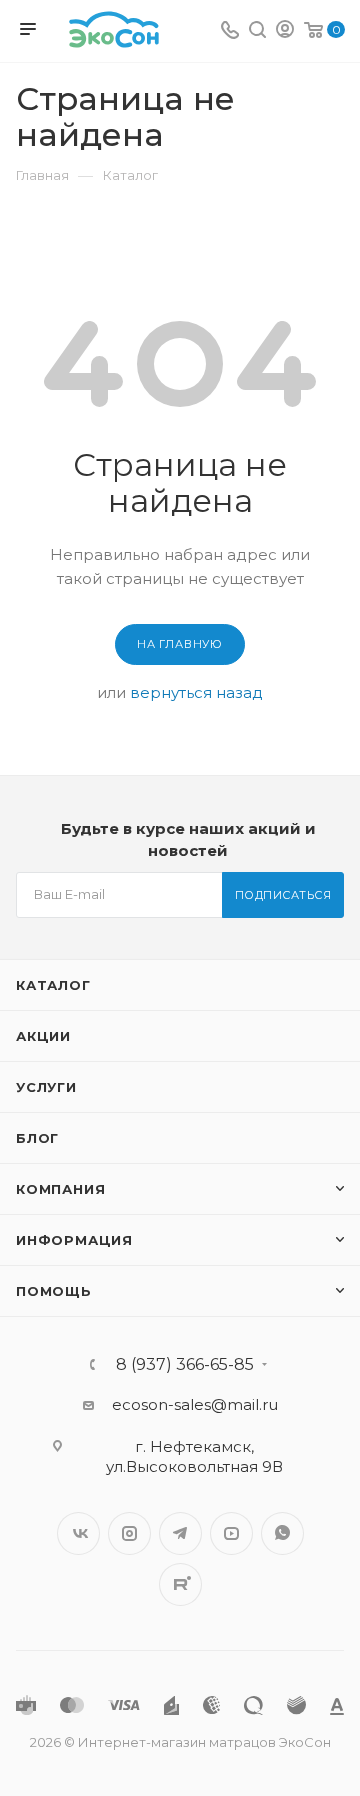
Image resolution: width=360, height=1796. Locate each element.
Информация (74, 1240)
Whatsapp (282, 1533)
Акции (43, 1036)
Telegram (180, 1533)
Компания (60, 1189)
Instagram (129, 1533)
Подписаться (283, 895)
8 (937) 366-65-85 (185, 1365)
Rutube (180, 1584)
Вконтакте (78, 1533)
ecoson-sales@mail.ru (195, 1404)
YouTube (231, 1533)
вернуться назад (196, 692)
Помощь (54, 1291)
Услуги (46, 1087)
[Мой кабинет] (285, 31)
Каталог (53, 985)
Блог (37, 1138)
